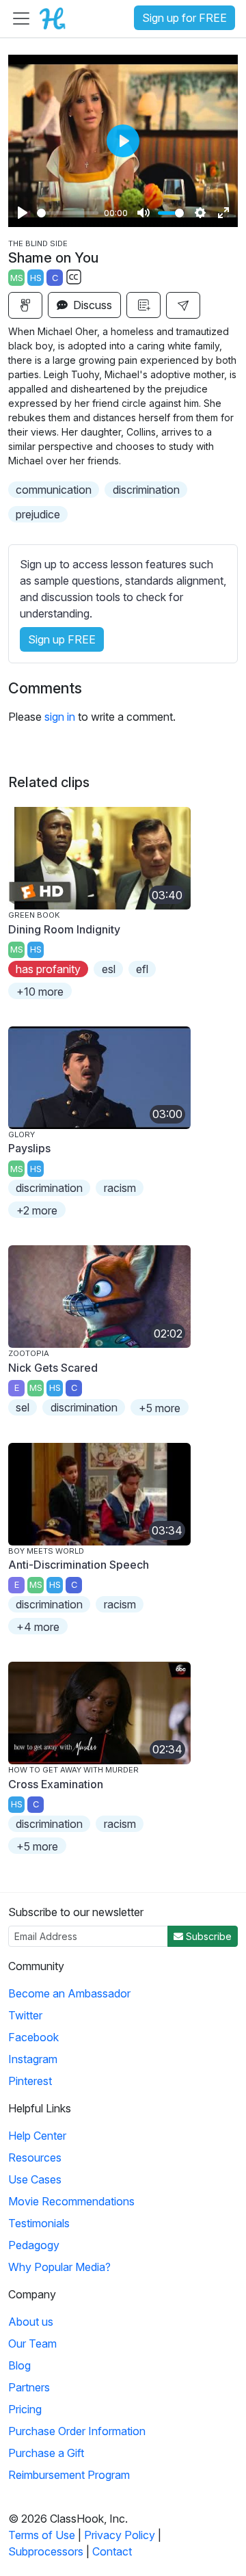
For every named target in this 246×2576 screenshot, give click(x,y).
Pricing (25, 2409)
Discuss (91, 305)
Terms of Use (42, 2535)
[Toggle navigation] (21, 18)
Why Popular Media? (59, 2267)
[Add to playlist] (143, 305)
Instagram (33, 2059)
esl (109, 969)
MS (17, 278)
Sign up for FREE (184, 18)
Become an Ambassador (69, 1993)
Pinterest (30, 2081)
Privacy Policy (120, 2535)
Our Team (32, 2343)
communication (54, 490)
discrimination (146, 490)
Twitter (25, 2015)
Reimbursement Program (69, 2475)
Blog (19, 2365)
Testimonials (39, 2223)
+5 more (160, 1408)
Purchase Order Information (77, 2431)
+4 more (38, 1627)
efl (142, 969)
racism (120, 1188)
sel (23, 1407)
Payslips (29, 1148)
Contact (112, 2551)
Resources (35, 2157)
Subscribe (207, 1936)
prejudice (38, 514)
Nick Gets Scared (53, 1368)
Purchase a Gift (46, 2453)
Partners (29, 2387)
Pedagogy (34, 2245)
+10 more (40, 992)
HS (36, 278)
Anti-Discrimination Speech (79, 1565)
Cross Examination (56, 1784)
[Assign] (25, 305)
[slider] (68, 213)
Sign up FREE (62, 639)
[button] (183, 305)
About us (31, 2322)
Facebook (33, 2037)
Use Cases (35, 2179)
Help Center (37, 2136)
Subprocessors (46, 2551)
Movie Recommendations (71, 2201)
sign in (60, 717)
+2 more (37, 1210)
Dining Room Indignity (64, 929)
